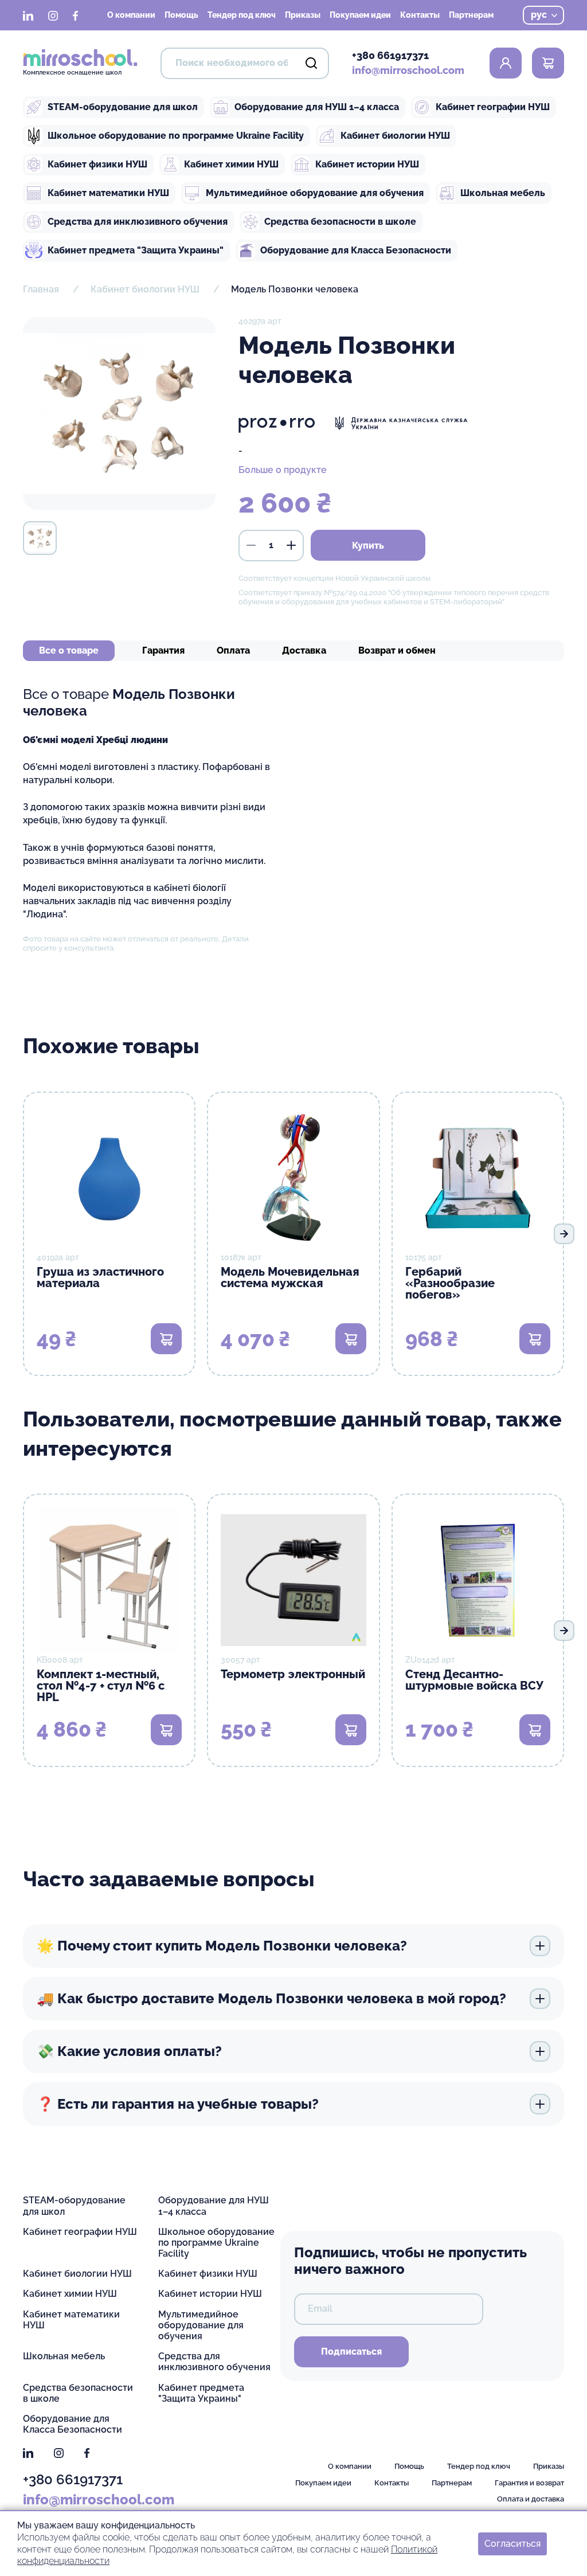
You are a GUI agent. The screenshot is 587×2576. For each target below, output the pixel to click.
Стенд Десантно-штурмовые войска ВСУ (474, 1680)
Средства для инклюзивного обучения (138, 222)
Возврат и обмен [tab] (397, 650)
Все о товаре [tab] (69, 650)
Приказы (303, 15)
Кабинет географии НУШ (493, 107)
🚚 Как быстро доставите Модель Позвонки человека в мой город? (271, 1998)
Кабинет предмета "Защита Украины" (136, 250)
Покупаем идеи (360, 15)
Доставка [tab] (304, 650)
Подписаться (351, 2352)
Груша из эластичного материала (100, 1277)
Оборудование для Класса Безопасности (356, 250)
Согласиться (512, 2543)
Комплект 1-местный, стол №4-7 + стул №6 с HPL (101, 1686)
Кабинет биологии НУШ (395, 136)
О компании (131, 15)
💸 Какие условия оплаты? (129, 2051)
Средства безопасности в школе (340, 222)
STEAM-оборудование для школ (123, 107)
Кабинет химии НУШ (231, 164)
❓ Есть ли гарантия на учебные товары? (178, 2104)
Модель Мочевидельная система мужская (290, 1277)
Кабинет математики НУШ (108, 193)
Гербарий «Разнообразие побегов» (450, 1283)
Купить (368, 546)
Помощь (181, 15)
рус (539, 15)
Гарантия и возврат (529, 2483)
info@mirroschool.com (408, 70)
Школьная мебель (503, 193)
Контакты (420, 15)
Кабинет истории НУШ (367, 164)
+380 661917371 (390, 55)
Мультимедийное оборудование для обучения (315, 193)
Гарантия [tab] (163, 650)
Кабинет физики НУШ (97, 164)
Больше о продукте (283, 470)
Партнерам (471, 15)
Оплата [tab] (233, 650)
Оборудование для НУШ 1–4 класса (317, 107)
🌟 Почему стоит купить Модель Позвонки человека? (222, 1946)
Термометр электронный (293, 1674)
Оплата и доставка (531, 2499)
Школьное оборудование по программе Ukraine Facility (176, 136)
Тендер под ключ (242, 15)
